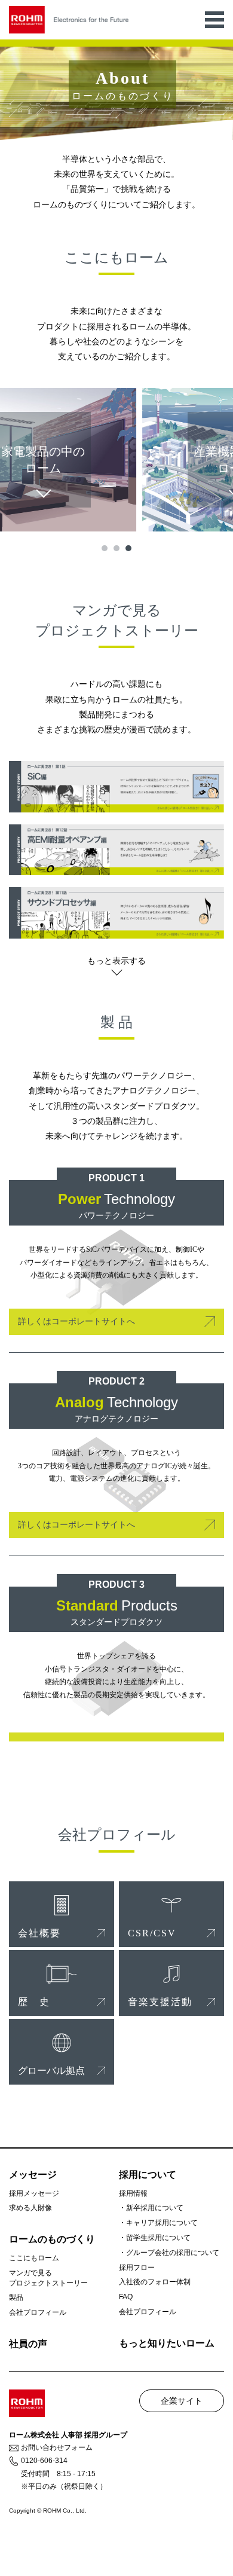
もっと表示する (116, 961)
